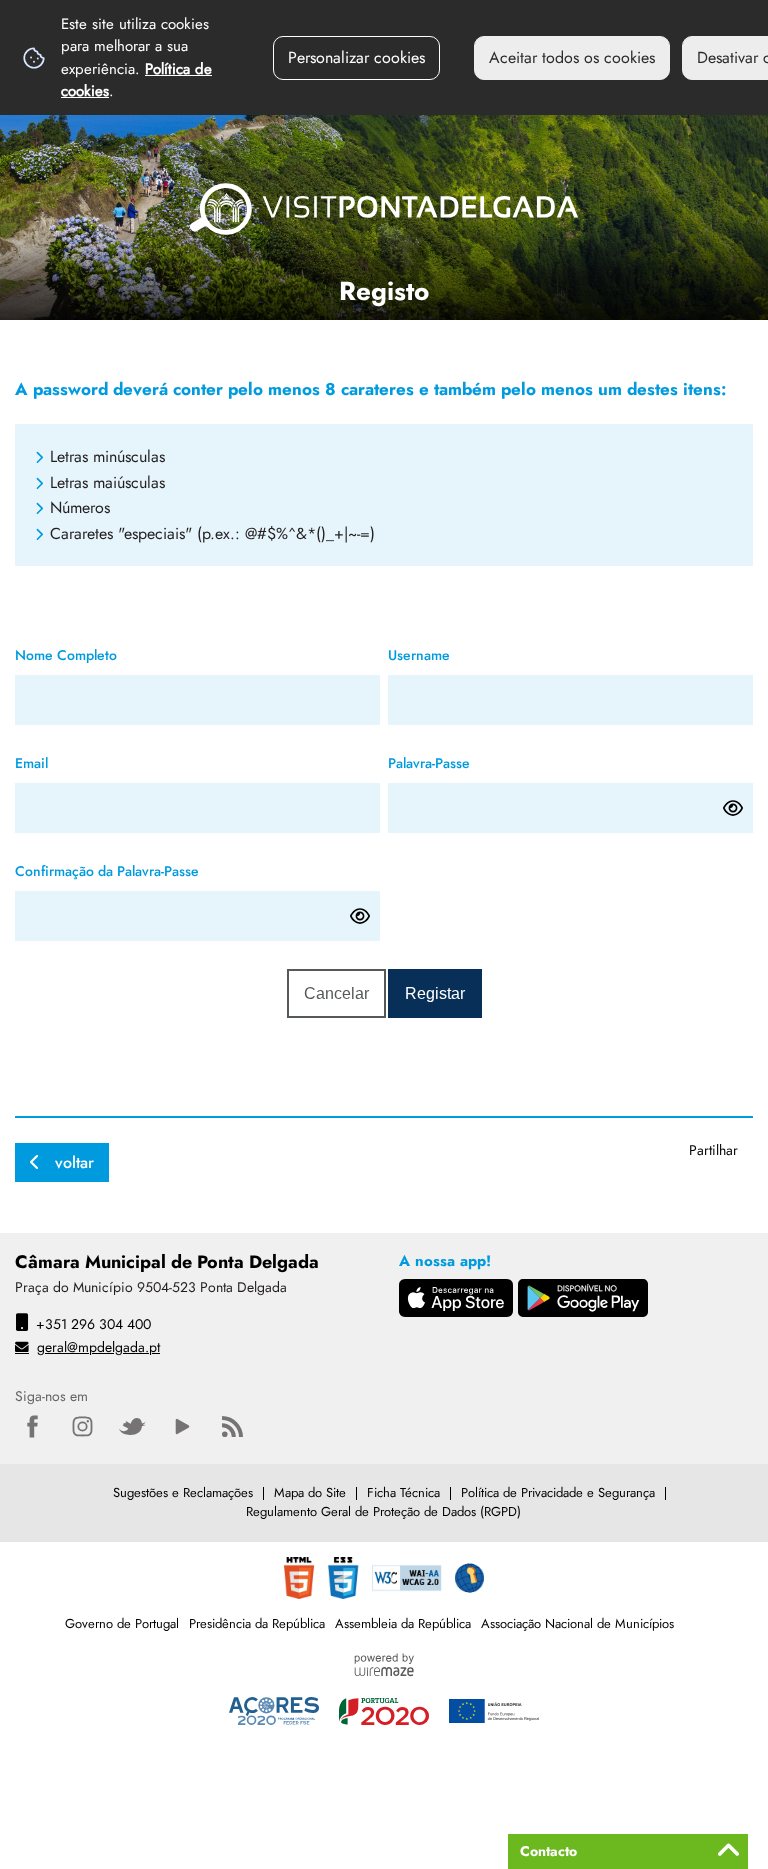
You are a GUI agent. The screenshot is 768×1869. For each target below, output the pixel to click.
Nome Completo (98, 652)
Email (63, 760)
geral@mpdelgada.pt (98, 1347)
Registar (435, 993)
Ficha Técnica (403, 1492)
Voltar (74, 1162)
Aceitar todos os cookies (572, 57)
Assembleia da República (403, 1623)
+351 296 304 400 (93, 1324)
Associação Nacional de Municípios (577, 1623)
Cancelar (336, 993)
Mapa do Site (310, 1492)
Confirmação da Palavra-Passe (139, 868)
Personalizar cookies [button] (356, 57)
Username (451, 652)
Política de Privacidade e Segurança (558, 1492)
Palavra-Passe (461, 760)
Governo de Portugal (122, 1623)
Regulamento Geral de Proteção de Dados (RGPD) (383, 1511)
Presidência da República (257, 1623)
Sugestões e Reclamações (183, 1492)
